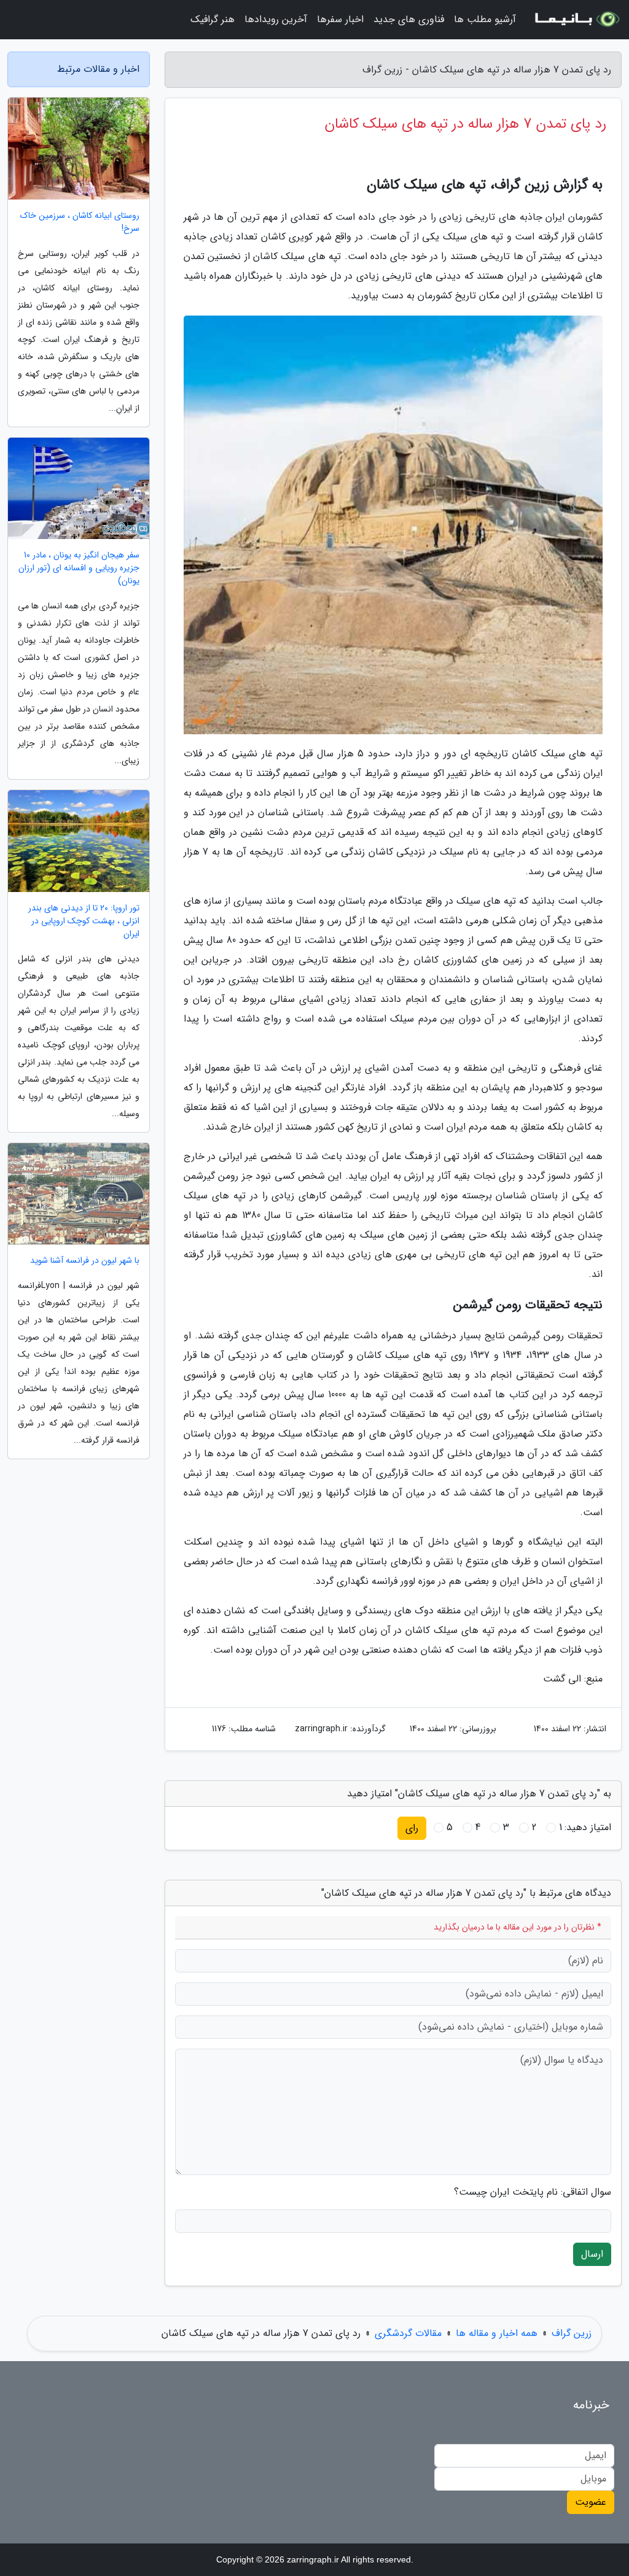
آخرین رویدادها (276, 19)
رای (412, 1828)
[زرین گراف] (576, 20)
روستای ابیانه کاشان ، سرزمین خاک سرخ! (80, 222)
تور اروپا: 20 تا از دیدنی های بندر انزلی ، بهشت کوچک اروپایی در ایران (84, 921)
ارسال (592, 2254)
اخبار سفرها (340, 19)
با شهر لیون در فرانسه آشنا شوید (85, 1261)
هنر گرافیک (213, 19)
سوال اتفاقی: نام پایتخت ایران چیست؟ (533, 2192)
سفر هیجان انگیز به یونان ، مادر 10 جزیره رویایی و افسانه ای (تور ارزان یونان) (79, 568)
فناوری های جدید (409, 19)
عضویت (591, 2502)
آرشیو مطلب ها (485, 19)
